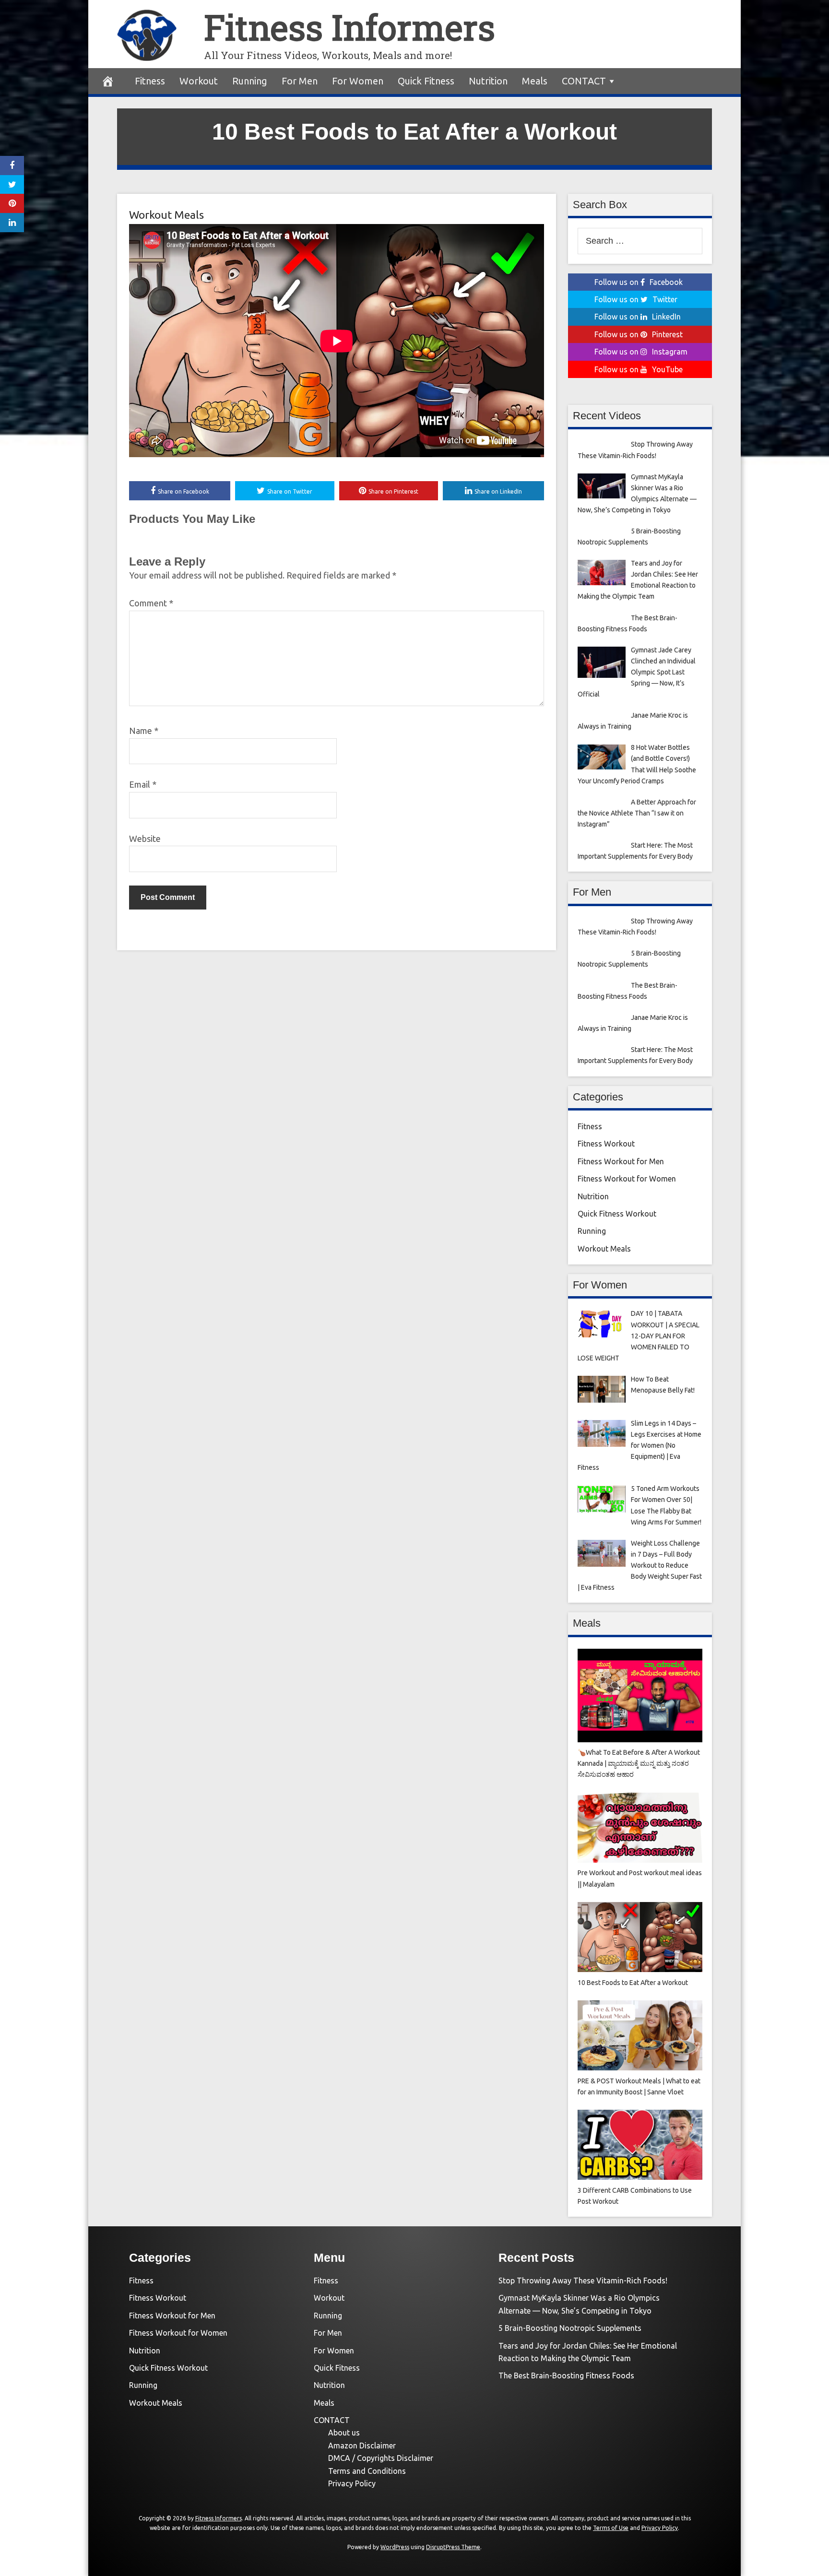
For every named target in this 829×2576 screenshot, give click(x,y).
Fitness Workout (606, 1144)
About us (344, 2433)
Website (145, 839)
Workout (199, 81)
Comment (151, 603)
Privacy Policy (352, 2483)
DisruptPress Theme (453, 2547)
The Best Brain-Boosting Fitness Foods (566, 2375)
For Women (358, 81)
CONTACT (584, 81)
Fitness (150, 81)
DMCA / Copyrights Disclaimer (381, 2458)
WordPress (395, 2547)
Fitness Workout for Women (627, 1179)
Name (144, 731)
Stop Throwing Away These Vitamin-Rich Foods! (583, 2281)
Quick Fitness (426, 81)
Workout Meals (166, 215)
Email (143, 784)
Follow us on (639, 282)
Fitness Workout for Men (621, 1161)
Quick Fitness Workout (617, 1214)
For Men (300, 81)
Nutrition (488, 81)
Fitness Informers (349, 27)
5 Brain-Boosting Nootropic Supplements (570, 2328)
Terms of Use (611, 2528)
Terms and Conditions (367, 2471)
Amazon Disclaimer (362, 2446)
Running (250, 81)
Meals (535, 81)
